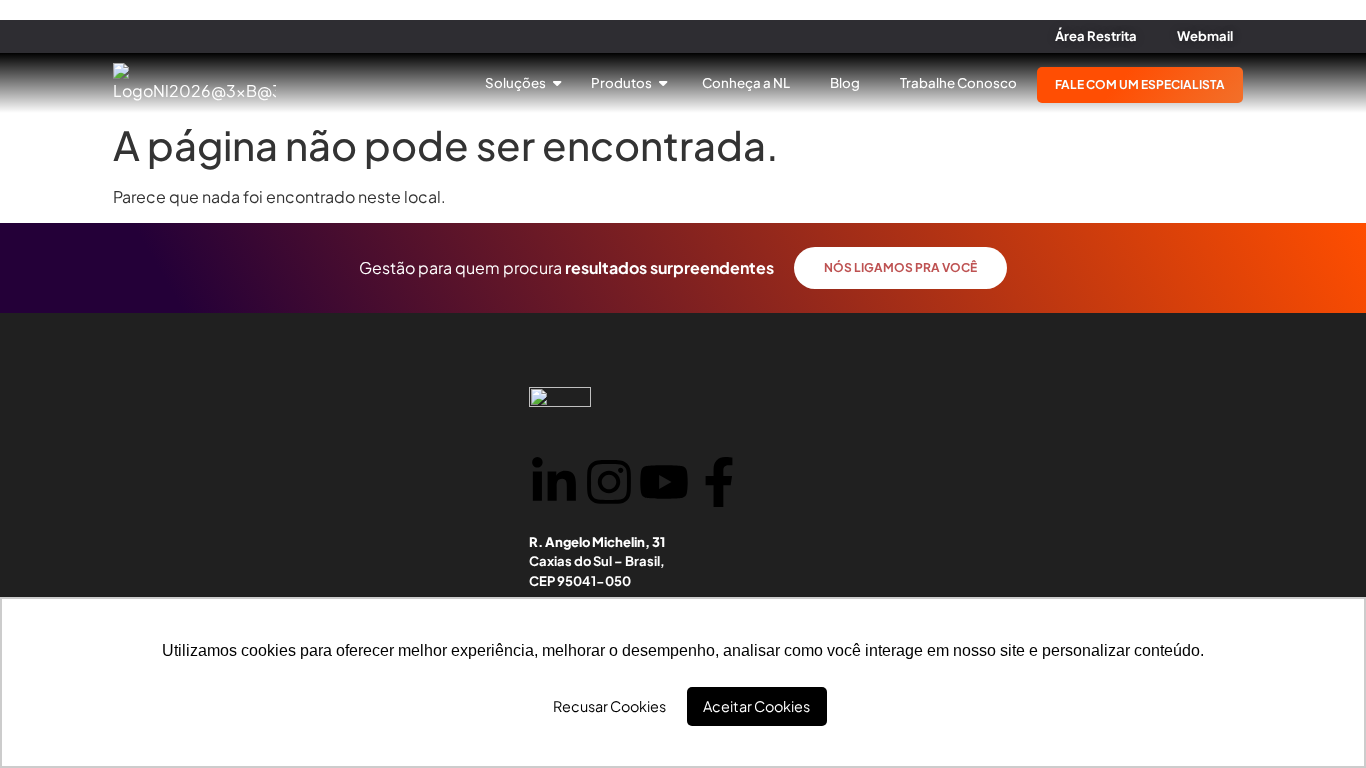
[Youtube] (664, 482)
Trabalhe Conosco (958, 82)
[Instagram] (609, 482)
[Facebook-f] (719, 482)
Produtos (622, 82)
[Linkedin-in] (554, 482)
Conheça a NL (746, 82)
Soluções (516, 82)
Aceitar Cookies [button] (756, 706)
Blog (845, 82)
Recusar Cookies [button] (609, 706)
